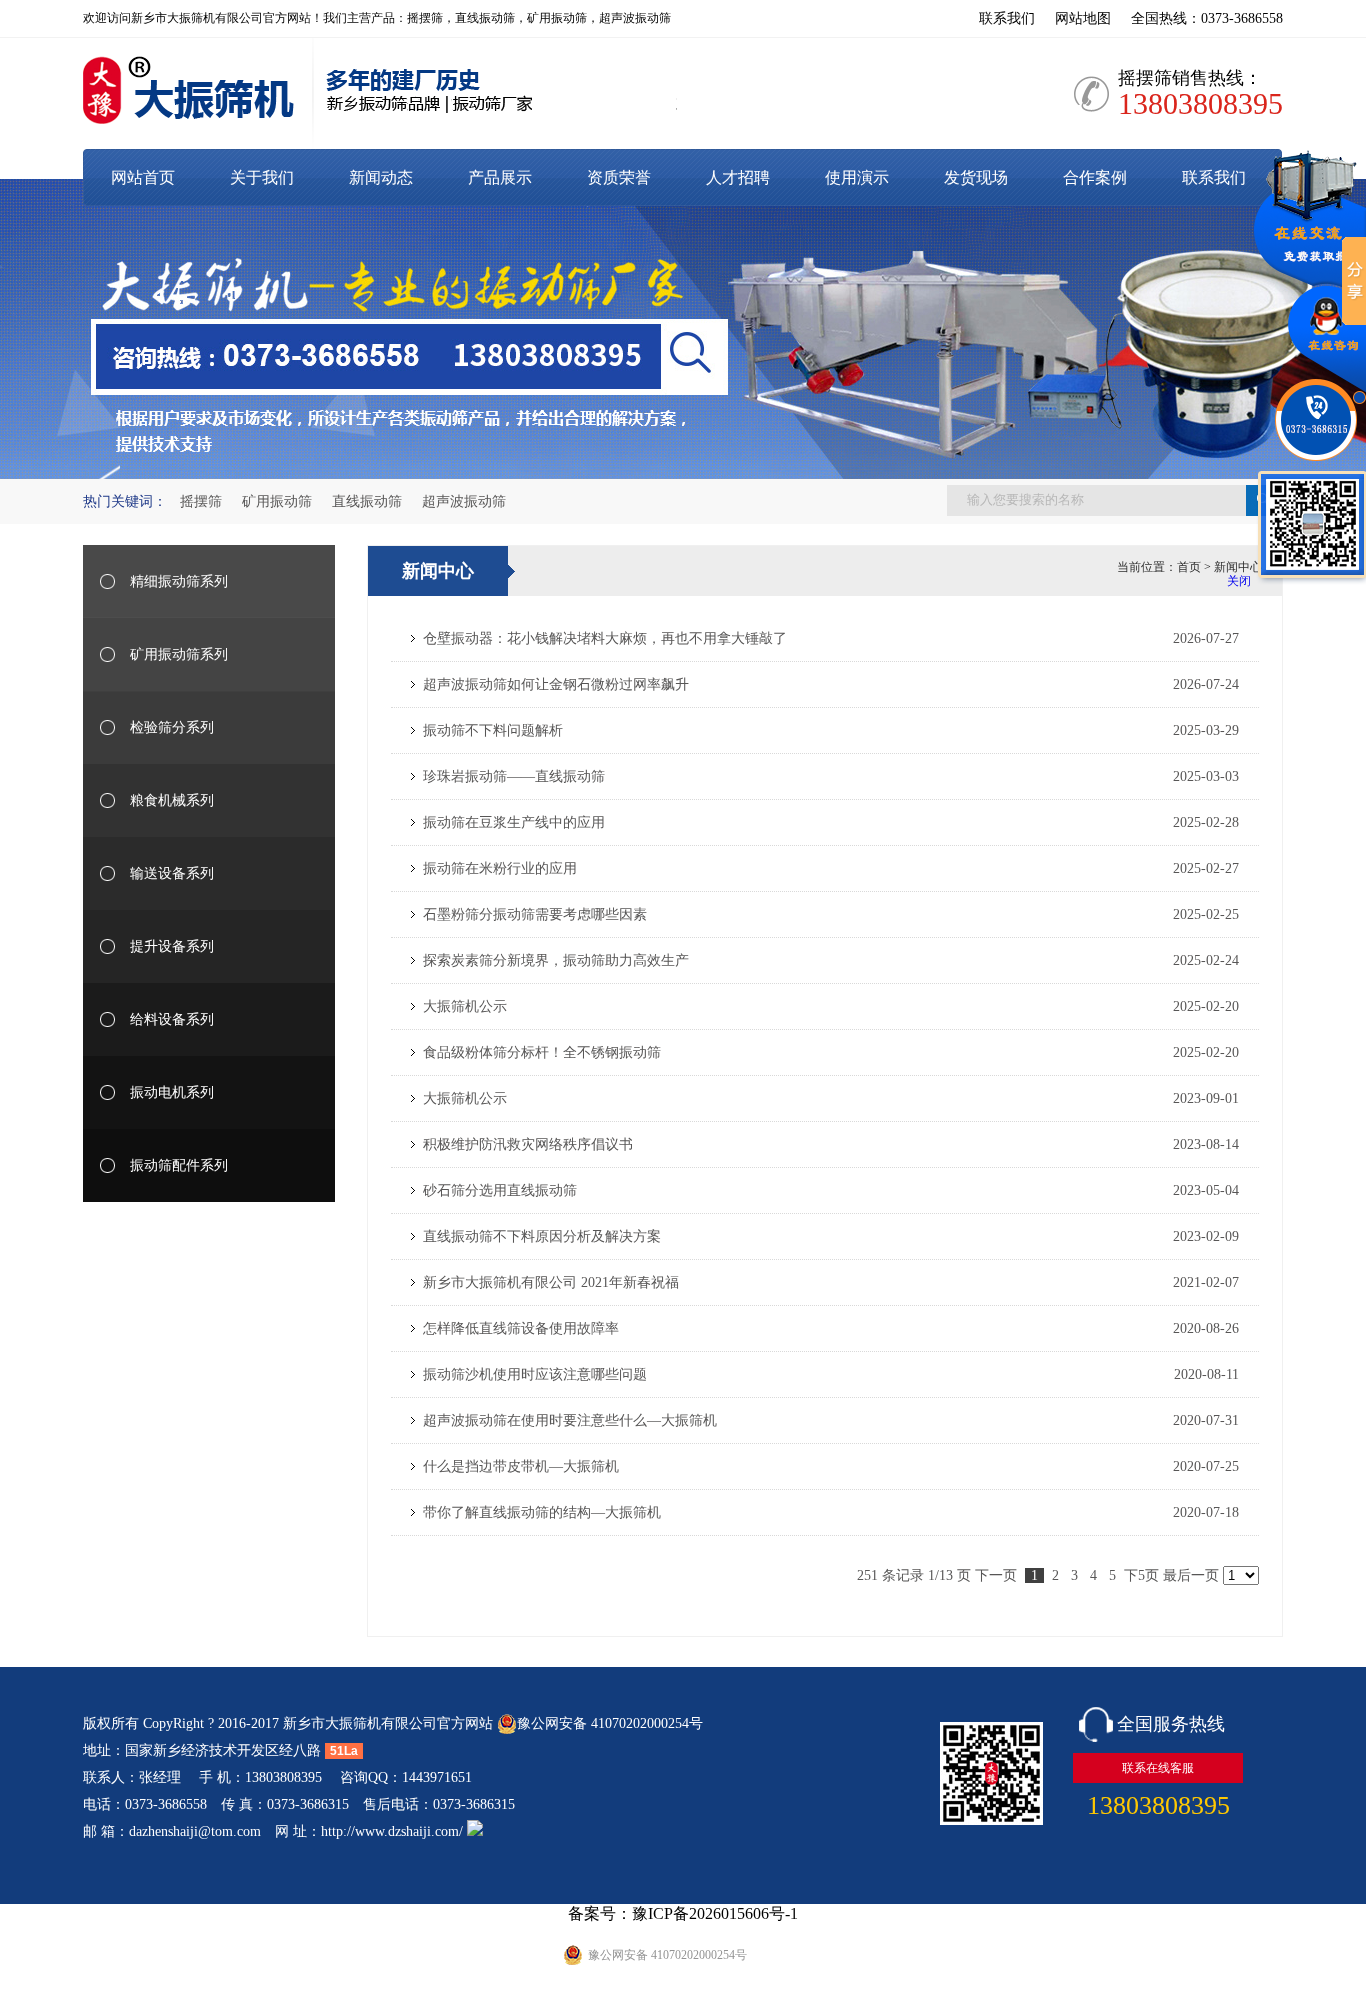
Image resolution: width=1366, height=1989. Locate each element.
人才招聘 (738, 177)
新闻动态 (381, 177)
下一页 (996, 1575)
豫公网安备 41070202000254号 (610, 1723)
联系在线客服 (1158, 1768)
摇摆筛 (201, 501)
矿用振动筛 (277, 501)
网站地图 (1083, 18)
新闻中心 (1238, 567)
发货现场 (976, 177)
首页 (1189, 567)
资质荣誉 (619, 177)
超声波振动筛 (464, 501)
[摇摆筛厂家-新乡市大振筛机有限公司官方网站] (380, 95)
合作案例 (1095, 177)
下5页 (1141, 1575)
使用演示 (857, 177)
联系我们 (1007, 18)
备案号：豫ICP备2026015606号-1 (683, 1913)
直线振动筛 (367, 501)
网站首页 (143, 177)
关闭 (1239, 581)
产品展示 (500, 177)
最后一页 (1191, 1575)
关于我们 (262, 177)
